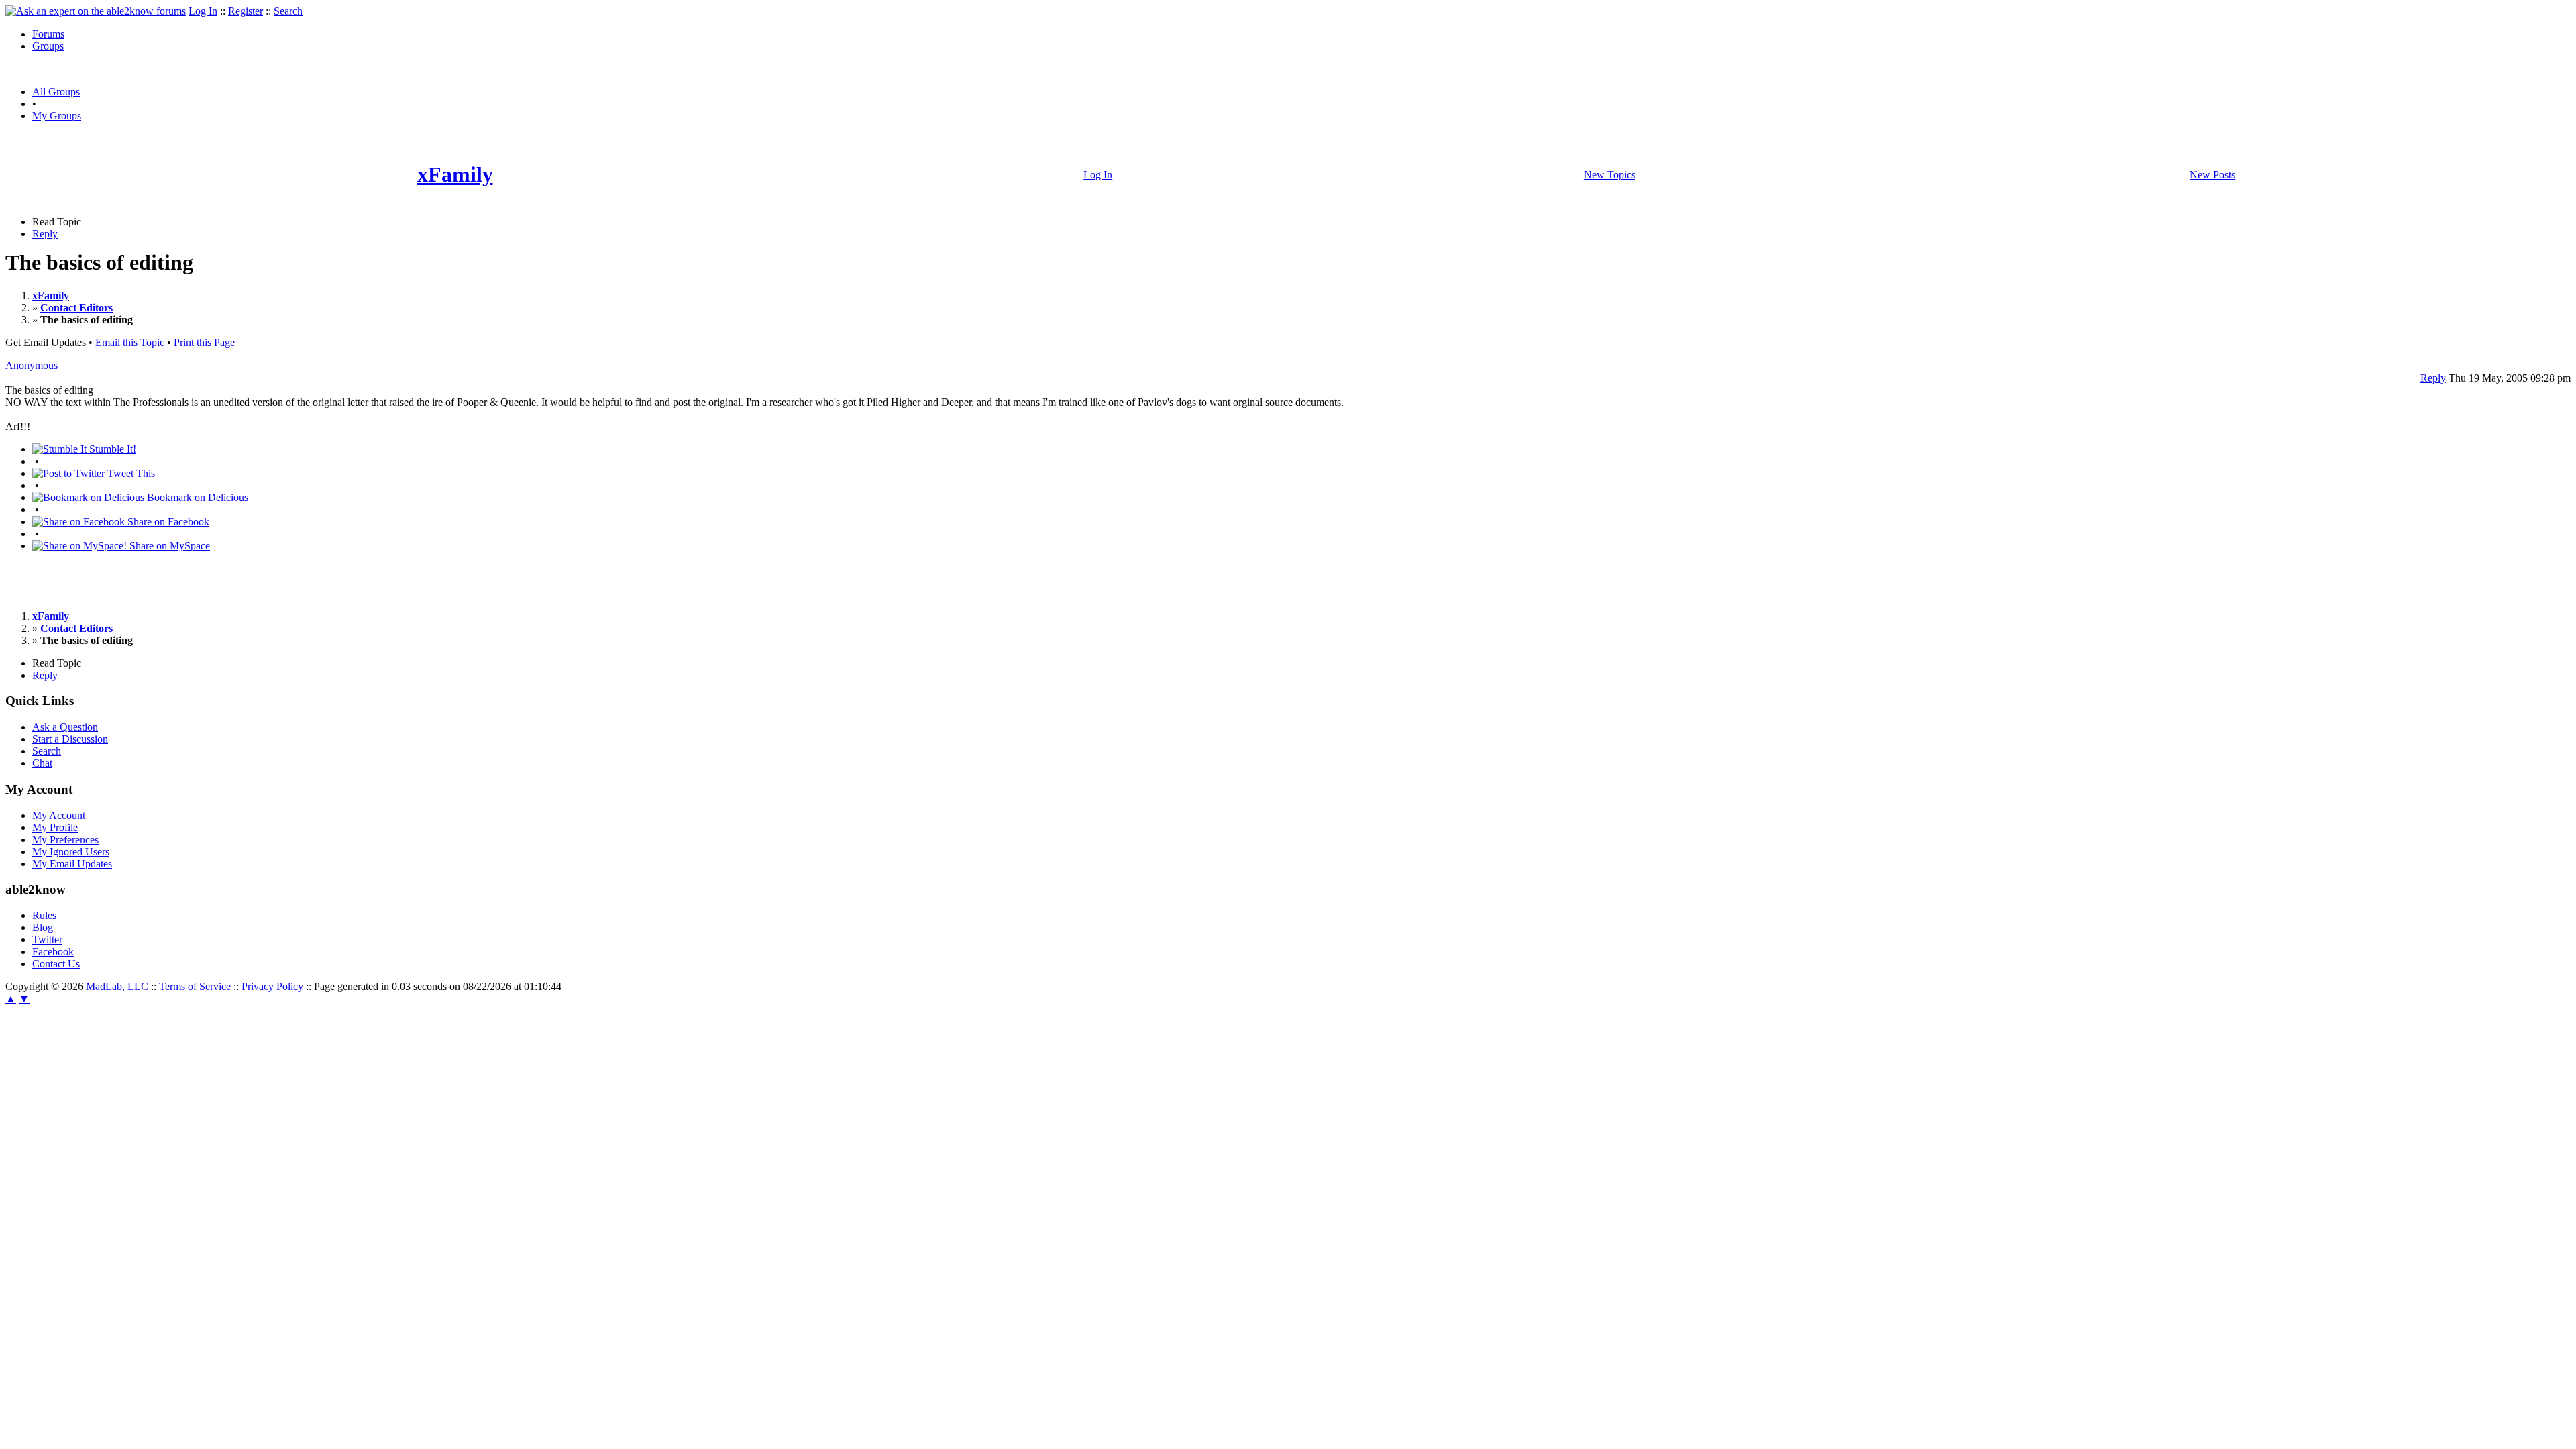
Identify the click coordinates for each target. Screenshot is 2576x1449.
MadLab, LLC (117, 986)
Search (288, 11)
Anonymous (32, 365)
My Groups (57, 116)
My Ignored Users (71, 852)
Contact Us (56, 964)
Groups (48, 46)
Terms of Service (195, 986)
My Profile (55, 827)
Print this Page (204, 342)
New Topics (1610, 175)
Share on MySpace (168, 546)
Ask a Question (65, 727)
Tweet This (130, 473)
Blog (43, 927)
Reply (45, 234)
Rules (44, 915)
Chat (42, 763)
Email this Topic (130, 342)
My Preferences (65, 840)
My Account (59, 815)
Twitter (47, 940)
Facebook (53, 952)
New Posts (2212, 175)
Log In (203, 11)
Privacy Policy (272, 986)
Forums (48, 34)
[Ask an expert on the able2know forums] (96, 11)
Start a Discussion (70, 739)
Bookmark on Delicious (196, 497)
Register (246, 11)
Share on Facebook (167, 522)
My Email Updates (72, 864)
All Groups (56, 92)
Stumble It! (111, 449)
